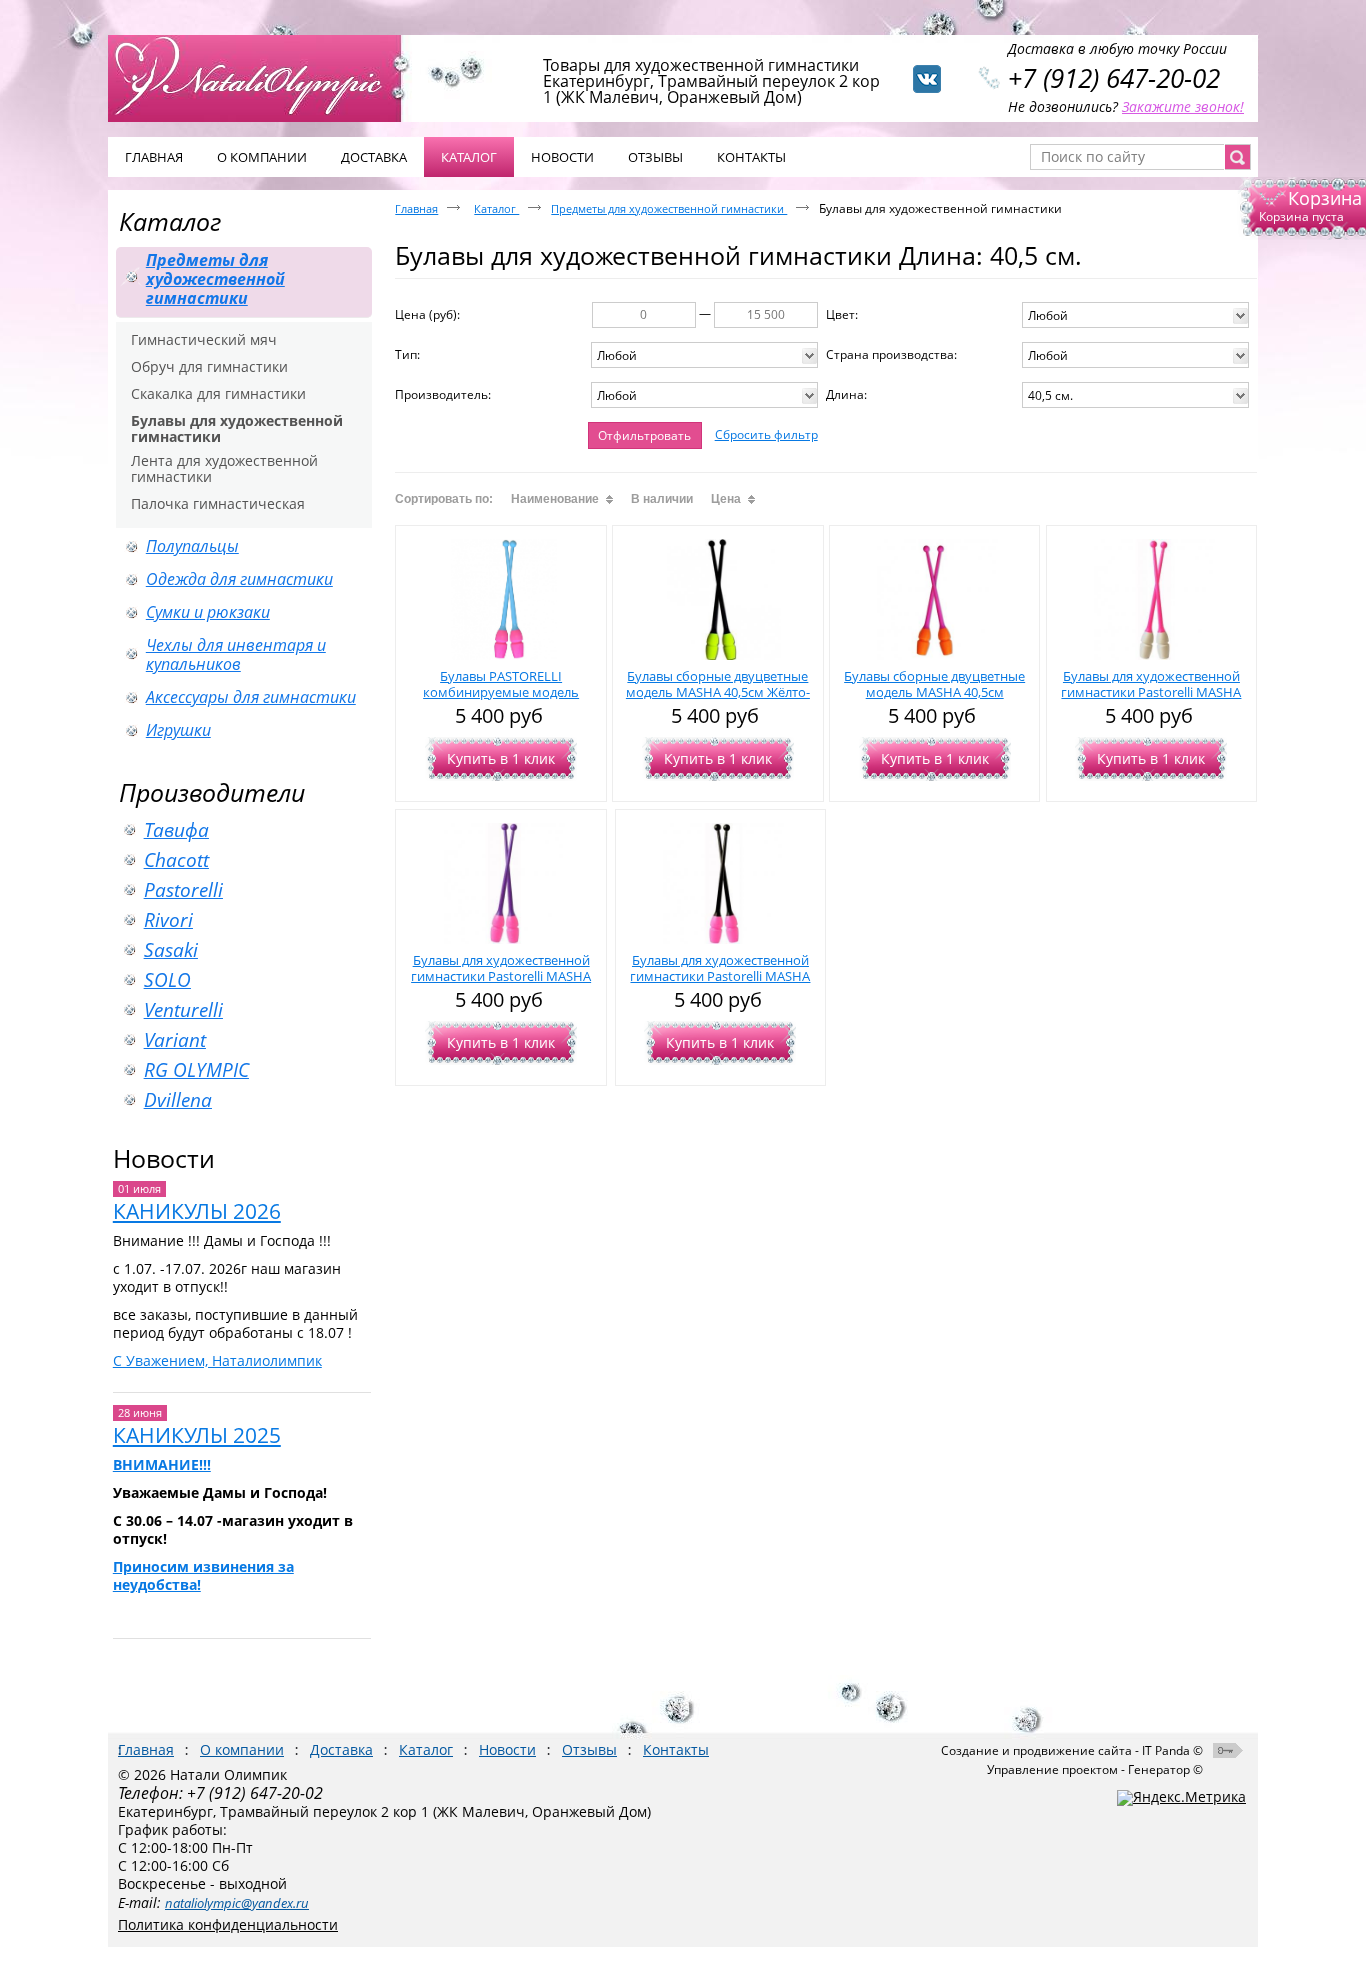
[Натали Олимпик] (265, 77)
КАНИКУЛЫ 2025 (197, 1435)
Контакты (676, 1749)
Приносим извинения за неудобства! (203, 1575)
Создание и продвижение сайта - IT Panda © (1072, 1750)
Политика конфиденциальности (228, 1924)
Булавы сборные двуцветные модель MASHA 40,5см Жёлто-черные (718, 692)
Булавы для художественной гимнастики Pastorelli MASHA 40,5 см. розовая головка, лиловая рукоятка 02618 (501, 984)
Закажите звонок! (1183, 106)
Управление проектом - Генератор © (1095, 1769)
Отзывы (589, 1749)
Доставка (341, 1749)
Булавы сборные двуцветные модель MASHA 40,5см (934, 684)
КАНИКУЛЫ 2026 (197, 1211)
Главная (416, 208)
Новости (164, 1158)
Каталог (469, 157)
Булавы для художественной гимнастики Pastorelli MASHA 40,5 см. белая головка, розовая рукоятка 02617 (1151, 700)
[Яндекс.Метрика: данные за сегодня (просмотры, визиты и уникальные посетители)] (1181, 1798)
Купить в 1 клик (501, 758)
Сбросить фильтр (766, 434)
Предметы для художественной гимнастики (669, 208)
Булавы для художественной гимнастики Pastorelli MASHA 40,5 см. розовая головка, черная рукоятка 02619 (720, 984)
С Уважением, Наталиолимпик (217, 1360)
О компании (242, 1749)
